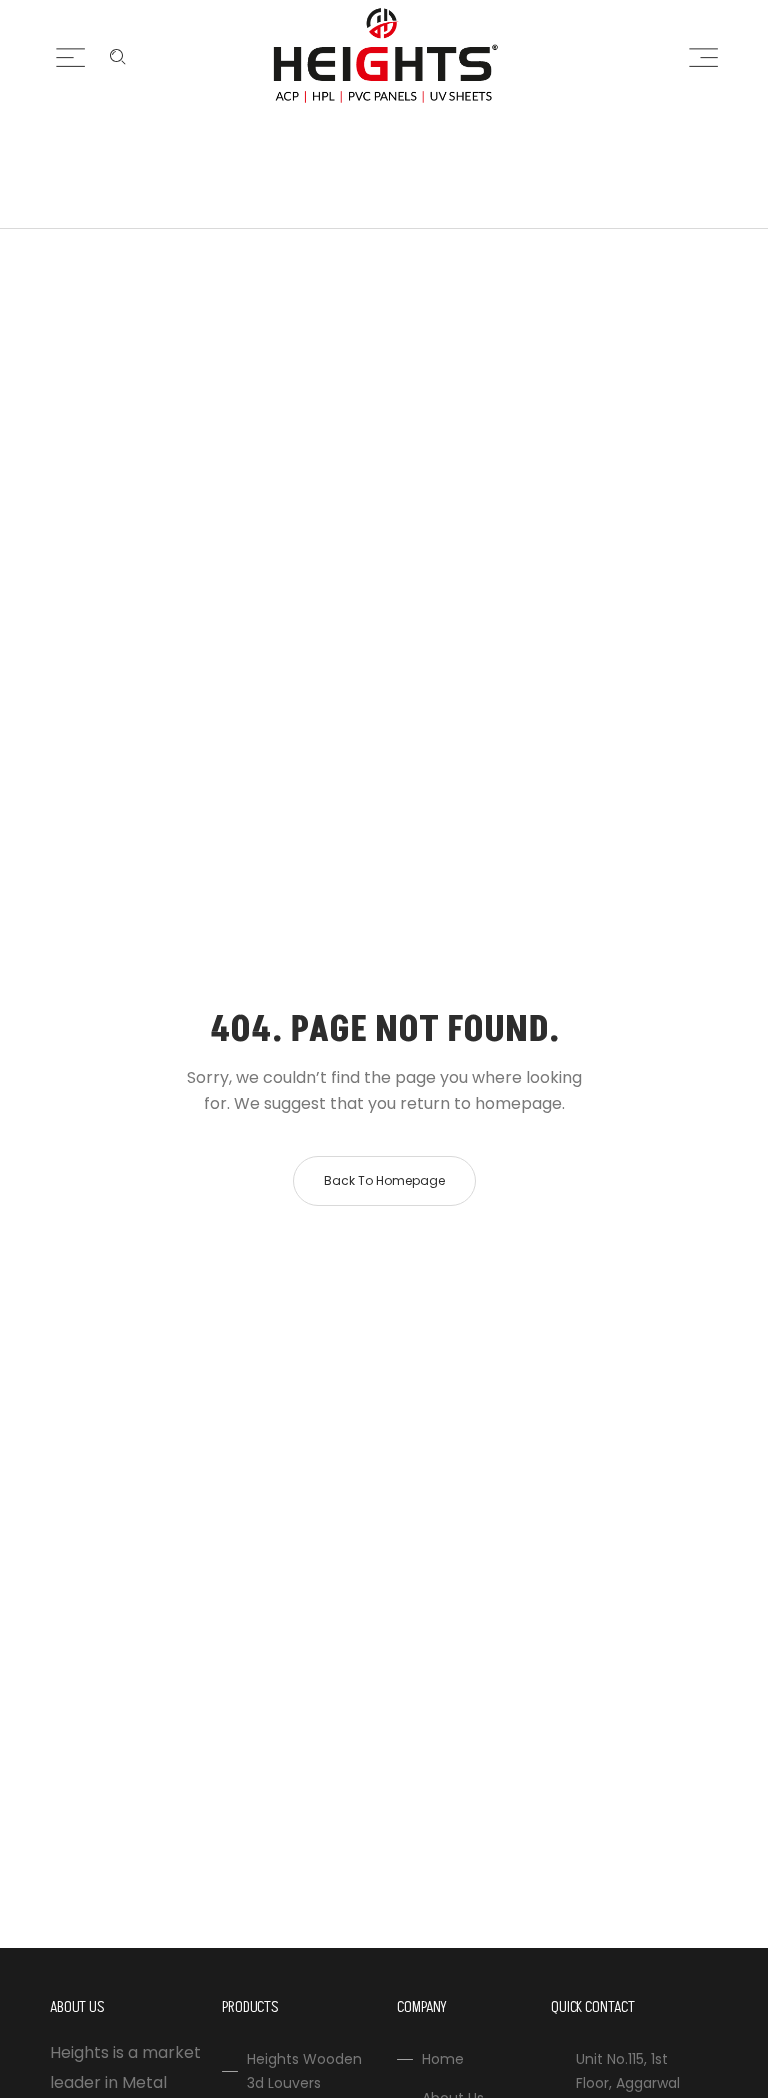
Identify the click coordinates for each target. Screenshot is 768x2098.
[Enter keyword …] (118, 57)
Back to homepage (384, 1180)
